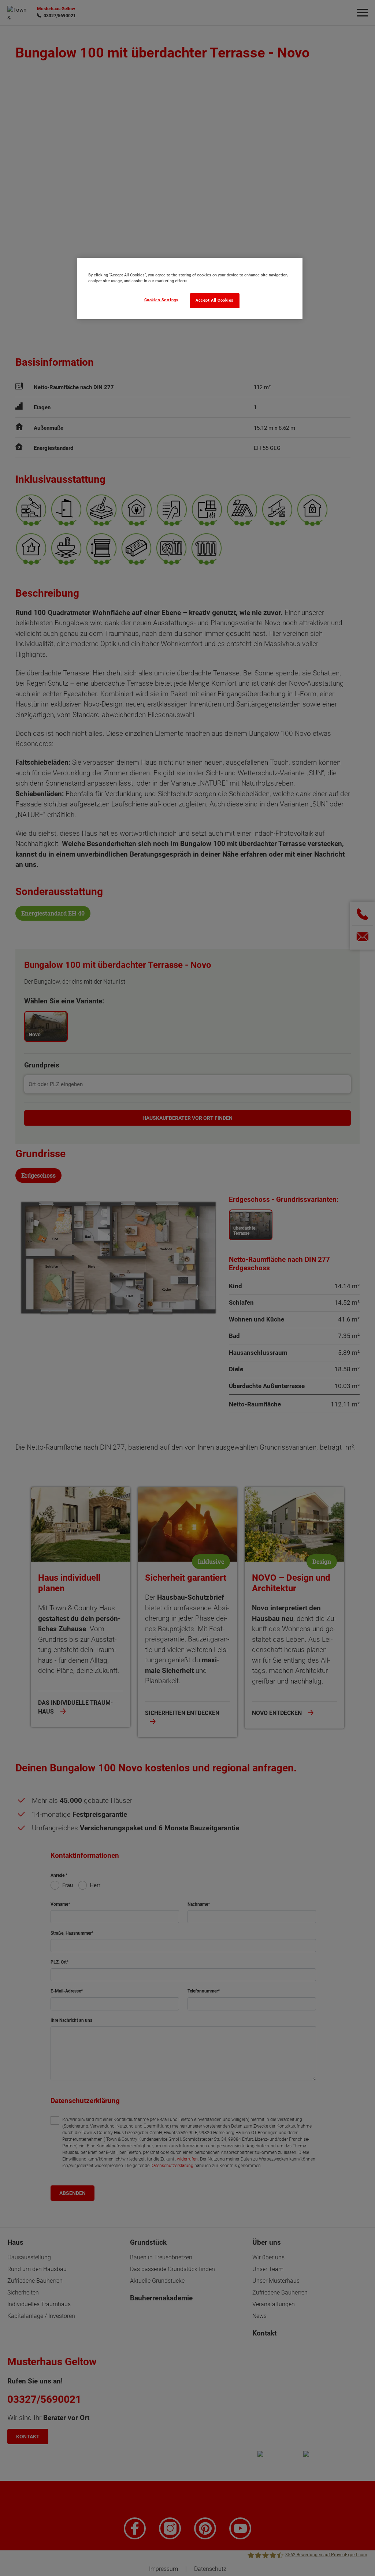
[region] (190, 288)
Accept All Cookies (215, 300)
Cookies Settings (161, 300)
